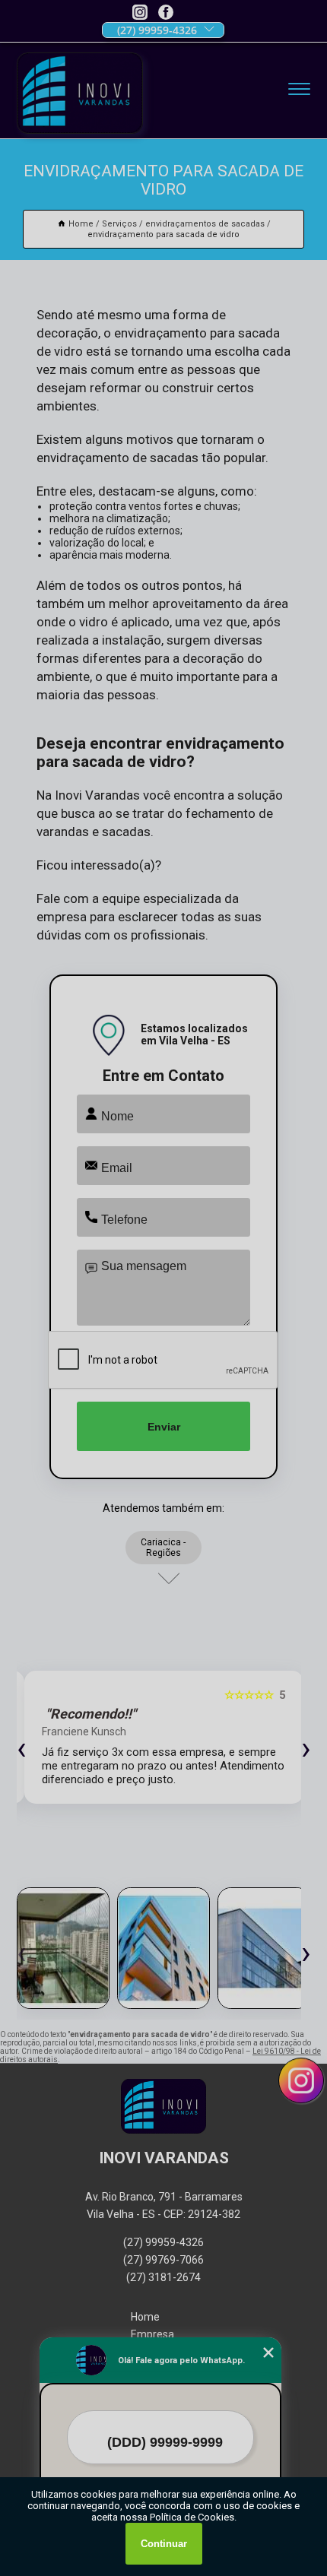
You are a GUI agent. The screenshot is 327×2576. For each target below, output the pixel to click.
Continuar (164, 2544)
